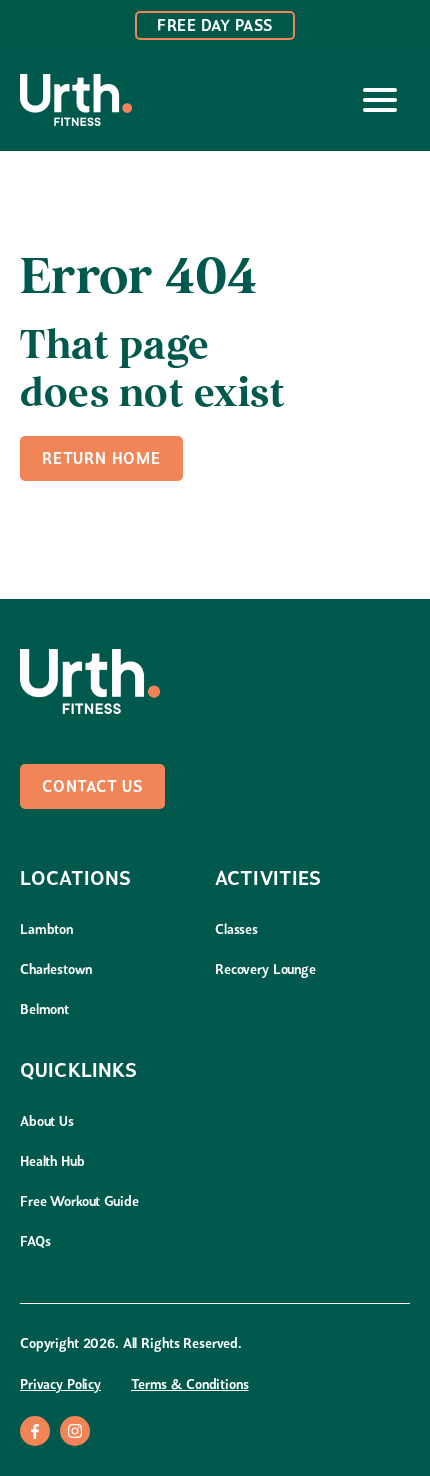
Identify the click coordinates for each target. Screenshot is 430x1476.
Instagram (75, 1431)
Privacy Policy (60, 1385)
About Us (47, 1122)
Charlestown (55, 970)
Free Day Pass (215, 27)
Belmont (44, 1010)
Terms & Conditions (189, 1385)
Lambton (46, 930)
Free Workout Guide (79, 1202)
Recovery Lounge (265, 970)
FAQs (35, 1242)
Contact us (92, 788)
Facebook (35, 1431)
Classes (236, 930)
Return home (101, 460)
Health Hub (52, 1162)
